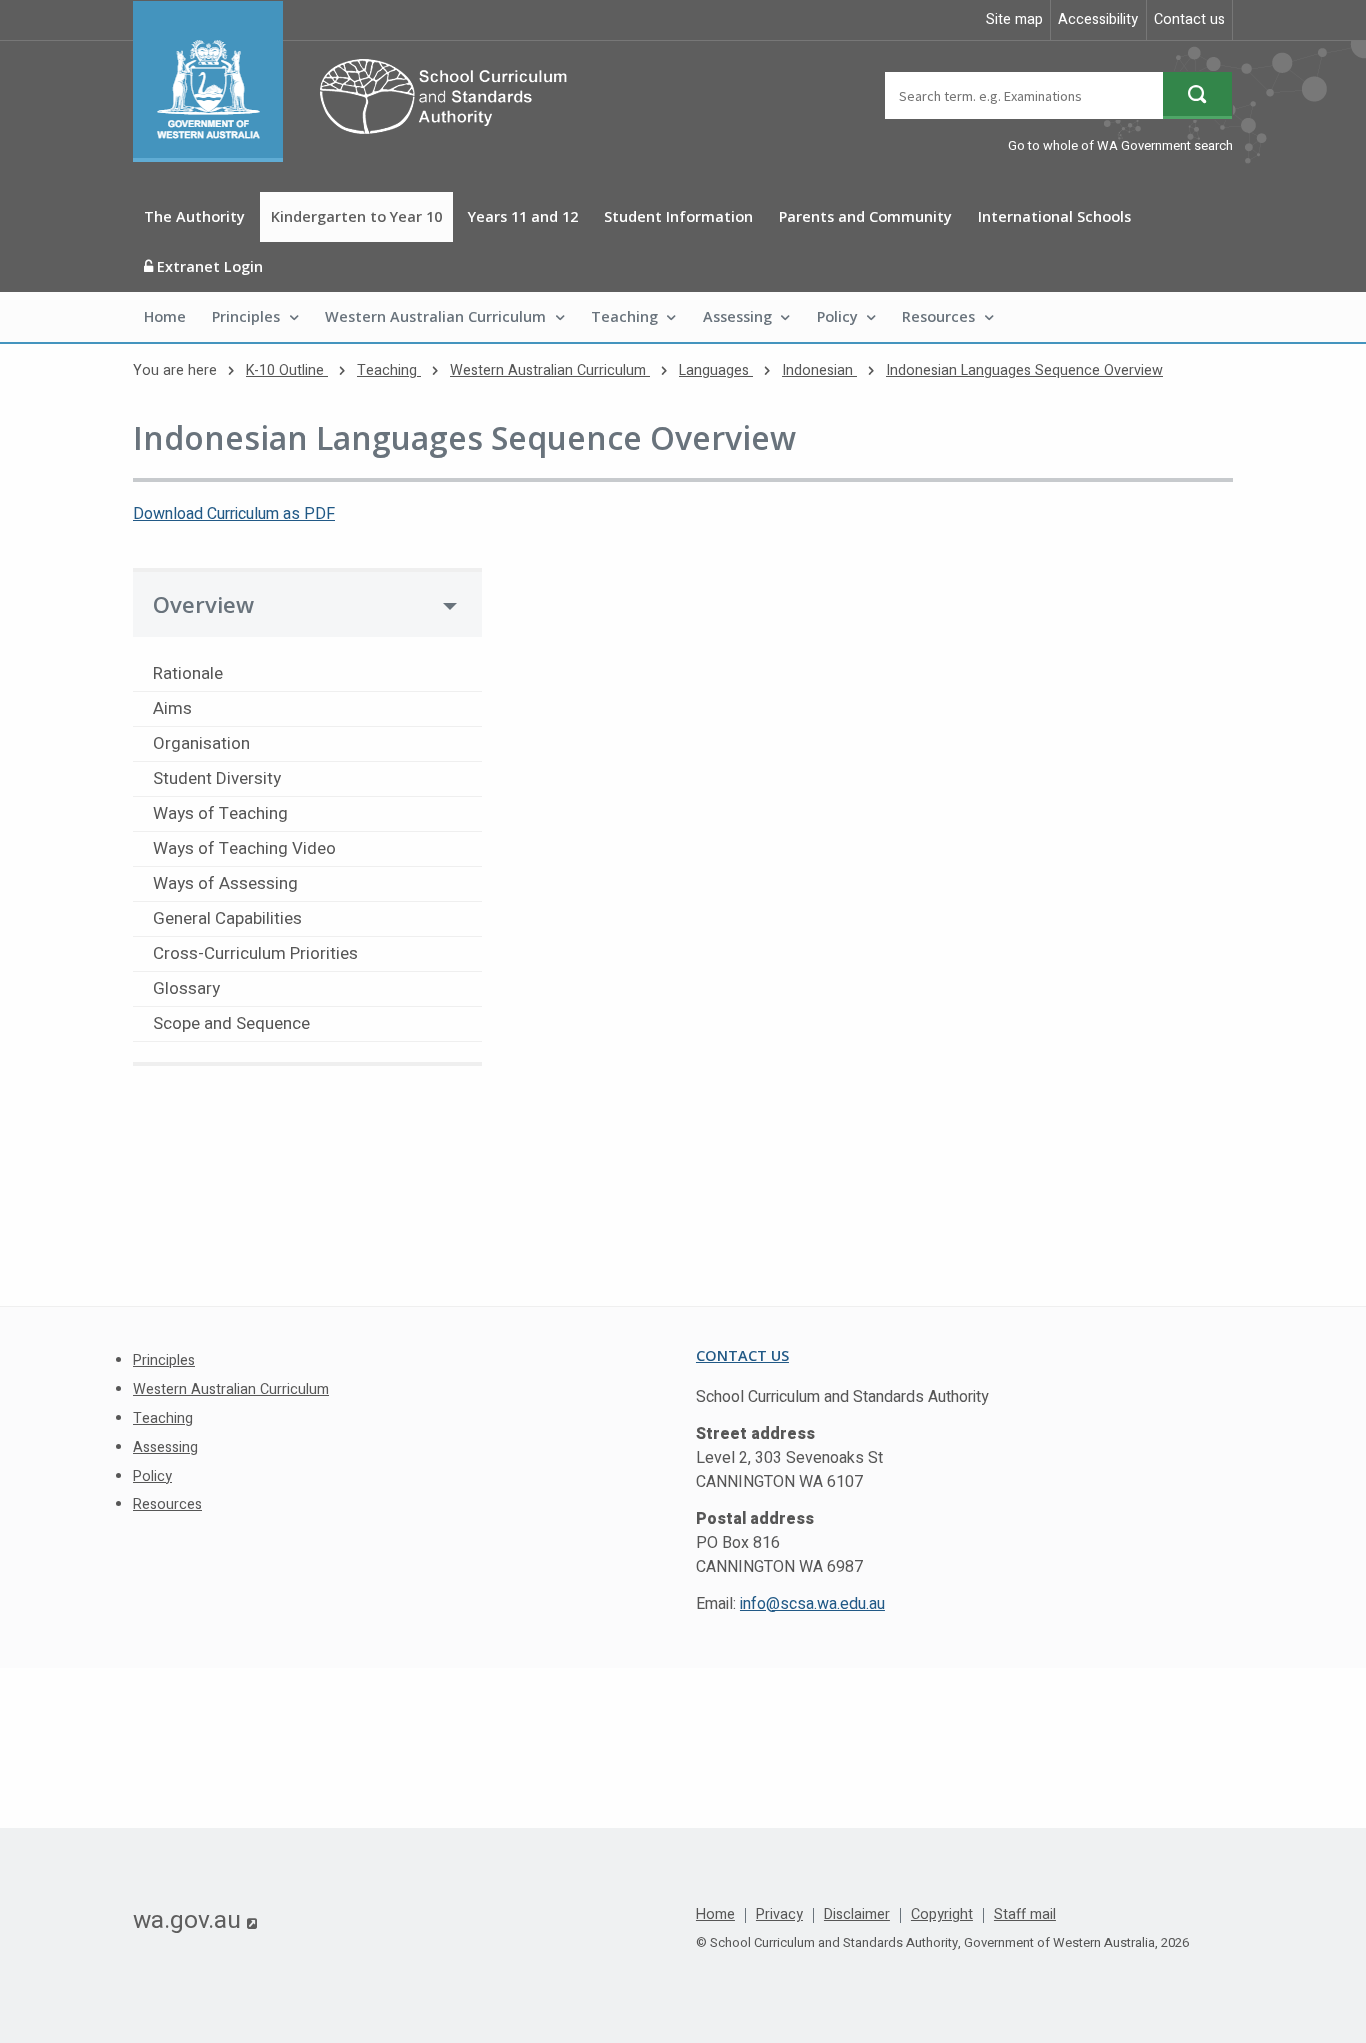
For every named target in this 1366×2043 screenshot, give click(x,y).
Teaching (624, 316)
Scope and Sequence (231, 1023)
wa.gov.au (195, 1920)
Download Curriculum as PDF (234, 514)
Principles (246, 316)
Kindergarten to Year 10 (356, 216)
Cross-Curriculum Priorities (255, 953)
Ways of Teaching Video (244, 848)
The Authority (194, 216)
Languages (716, 370)
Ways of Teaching (220, 813)
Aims (172, 708)
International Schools (1054, 216)
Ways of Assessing (225, 883)
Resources (938, 316)
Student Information (678, 216)
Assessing (737, 316)
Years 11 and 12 (523, 216)
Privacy (779, 1915)
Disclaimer (857, 1915)
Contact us (1189, 19)
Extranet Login (208, 266)
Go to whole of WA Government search (1120, 145)
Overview (203, 604)
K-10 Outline (287, 370)
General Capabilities (227, 918)
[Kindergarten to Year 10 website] (360, 81)
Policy (837, 316)
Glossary (186, 988)
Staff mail (1025, 1915)
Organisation (201, 743)
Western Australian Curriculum (435, 316)
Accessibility (1098, 19)
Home (165, 316)
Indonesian (819, 370)
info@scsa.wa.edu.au (812, 1604)
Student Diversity (217, 778)
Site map (1014, 19)
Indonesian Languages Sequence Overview (1024, 370)
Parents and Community (865, 216)
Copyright (942, 1915)
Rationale (188, 673)
